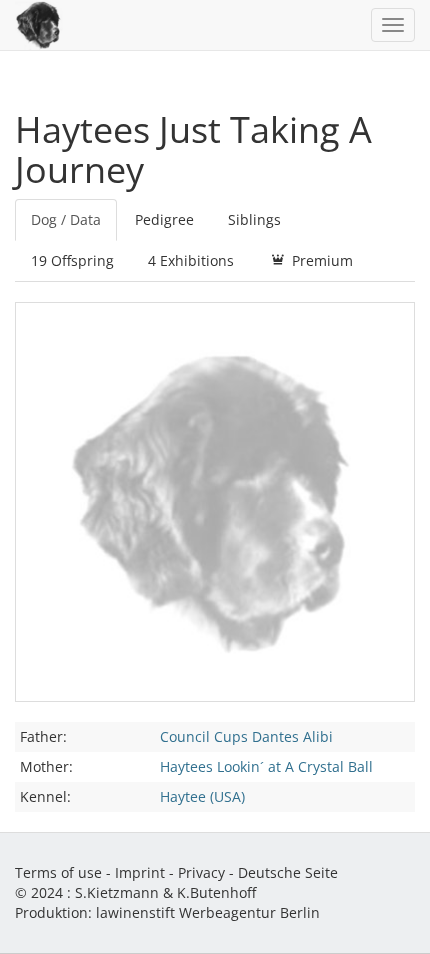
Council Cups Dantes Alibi (246, 736)
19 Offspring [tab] (72, 260)
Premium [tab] (320, 260)
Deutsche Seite (288, 872)
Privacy (201, 872)
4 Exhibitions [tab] (191, 260)
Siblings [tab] (254, 219)
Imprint (140, 872)
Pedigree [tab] (164, 219)
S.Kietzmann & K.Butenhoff (165, 892)
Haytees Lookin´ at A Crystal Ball (266, 766)
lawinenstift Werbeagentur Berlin (208, 912)
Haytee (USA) (202, 796)
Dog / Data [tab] (66, 219)
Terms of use (58, 872)
